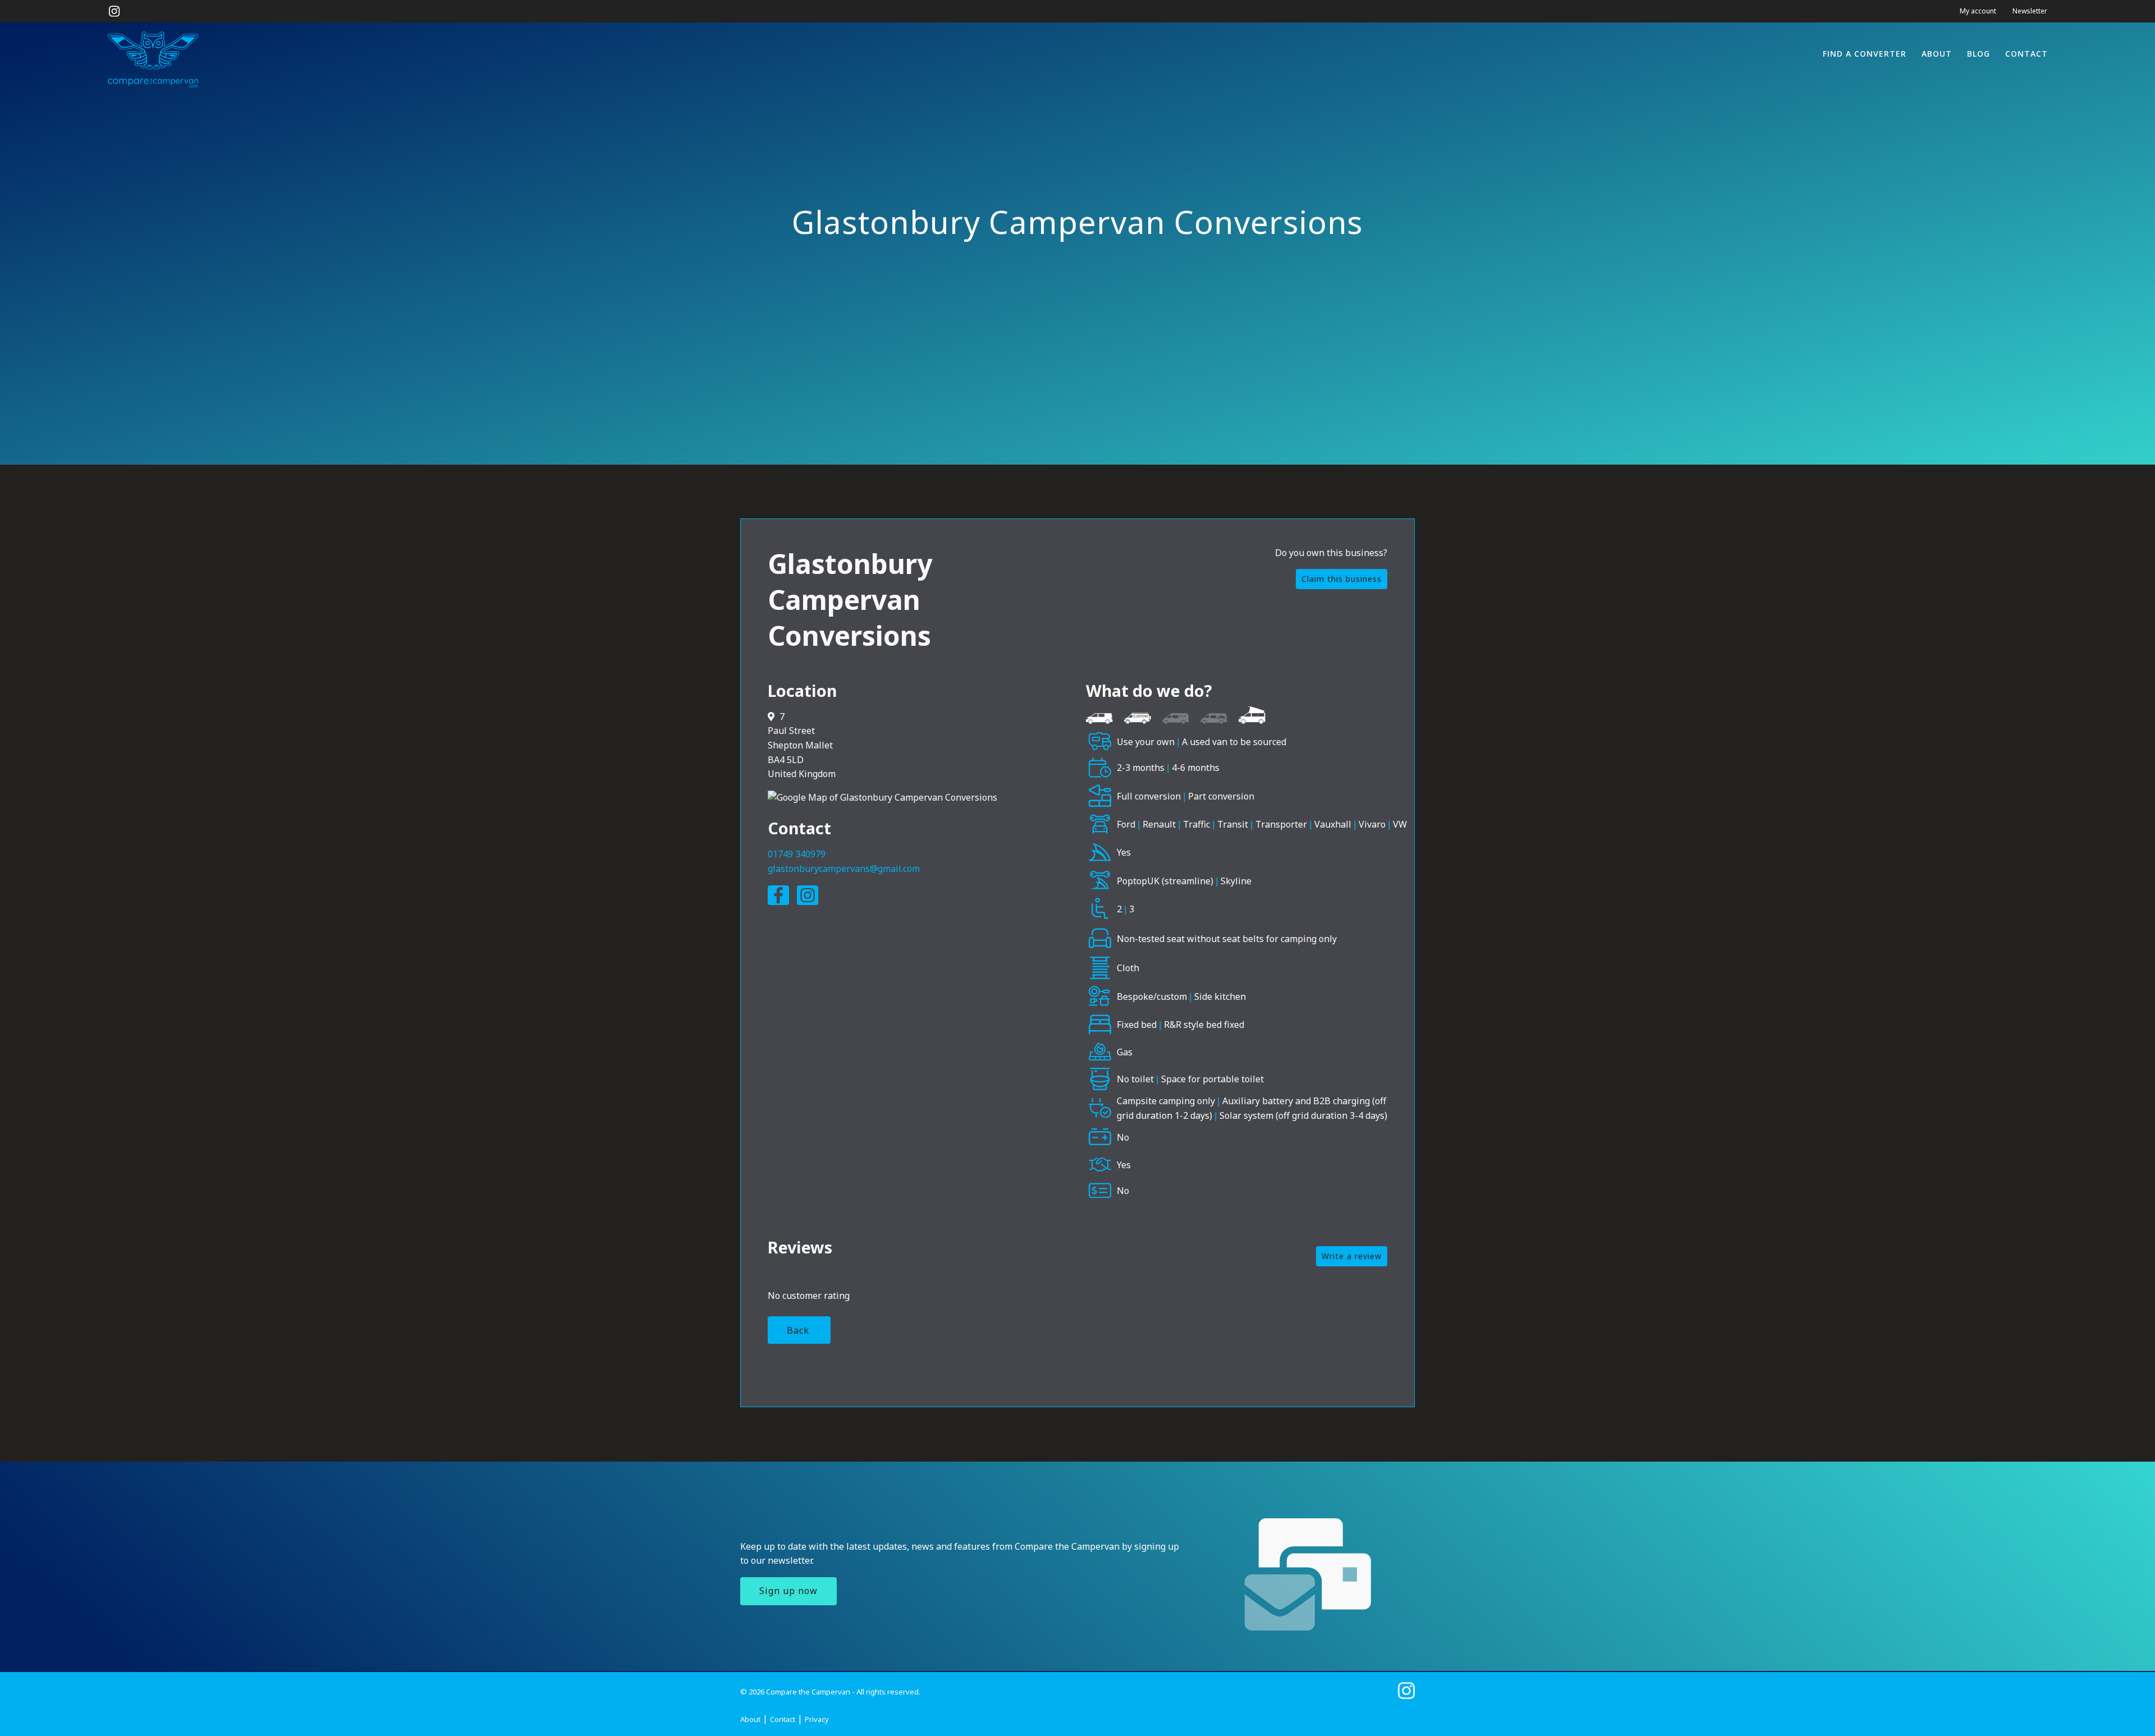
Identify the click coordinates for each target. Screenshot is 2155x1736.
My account (1978, 11)
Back (798, 1330)
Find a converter (1865, 54)
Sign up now (788, 1591)
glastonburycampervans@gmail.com (844, 869)
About (1937, 54)
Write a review (1352, 1256)
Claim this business (1342, 579)
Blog (1979, 54)
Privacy (817, 1719)
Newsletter (2030, 11)
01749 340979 (797, 854)
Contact (2026, 54)
